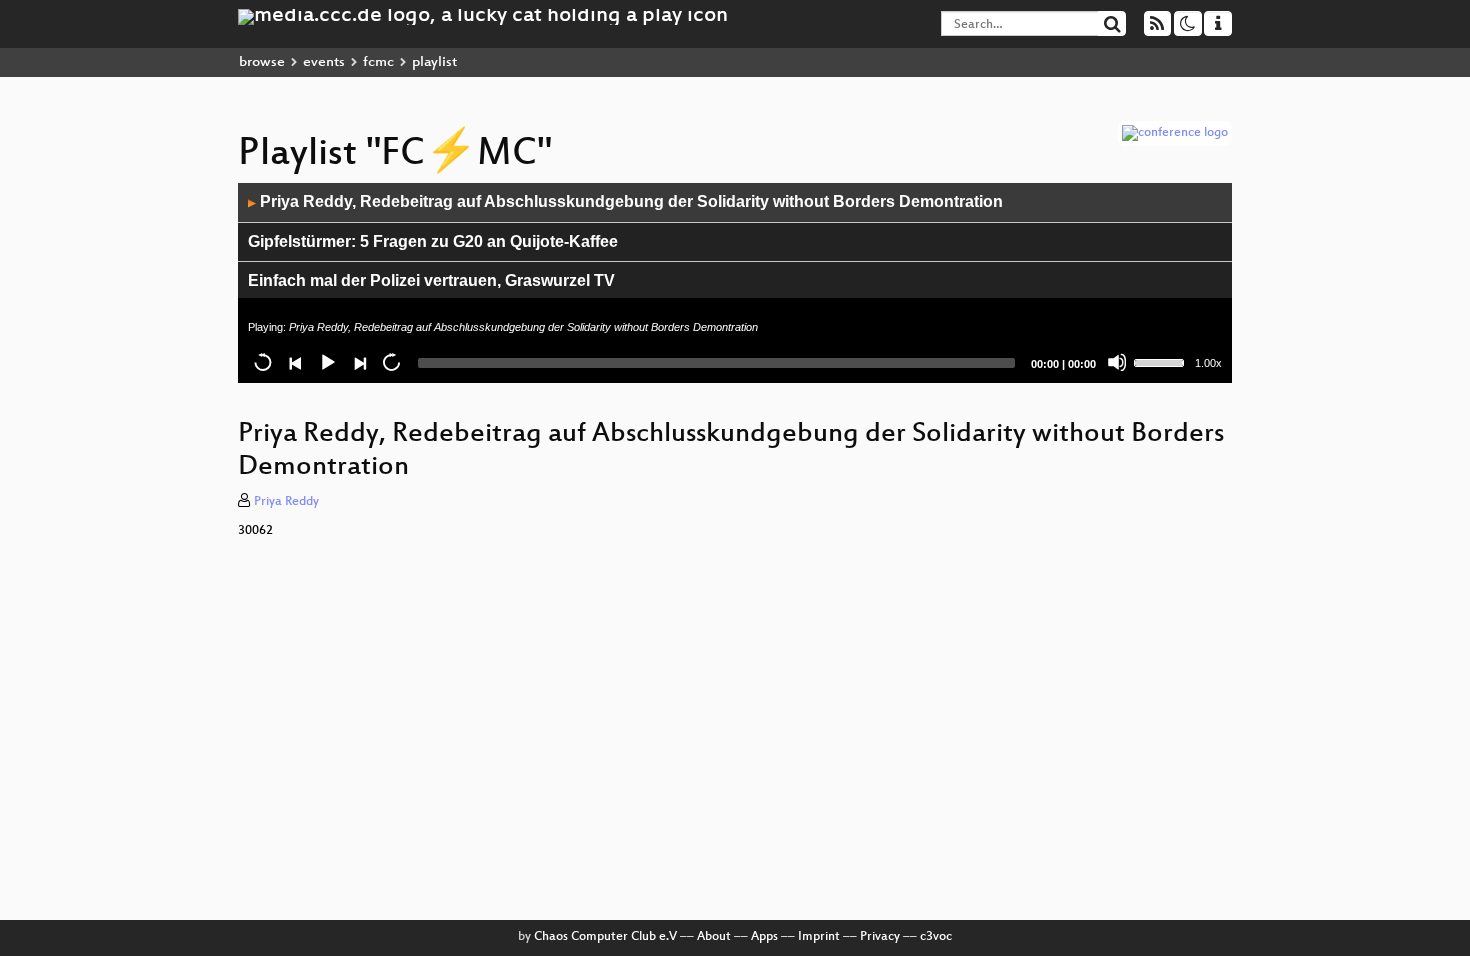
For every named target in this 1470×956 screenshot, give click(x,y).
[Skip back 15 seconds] (263, 362)
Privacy (880, 937)
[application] (735, 283)
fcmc (378, 62)
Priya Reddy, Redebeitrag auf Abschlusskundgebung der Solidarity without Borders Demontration (625, 201)
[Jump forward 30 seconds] (391, 362)
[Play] (327, 362)
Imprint (819, 937)
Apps (764, 937)
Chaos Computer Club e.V (605, 937)
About (714, 937)
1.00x (1208, 363)
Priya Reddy (286, 502)
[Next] (359, 362)
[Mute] (1117, 362)
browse (262, 62)
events (324, 62)
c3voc (936, 937)
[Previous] (295, 362)
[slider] (1162, 361)
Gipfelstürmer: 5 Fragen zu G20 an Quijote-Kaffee (433, 241)
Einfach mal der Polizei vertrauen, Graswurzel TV (431, 280)
